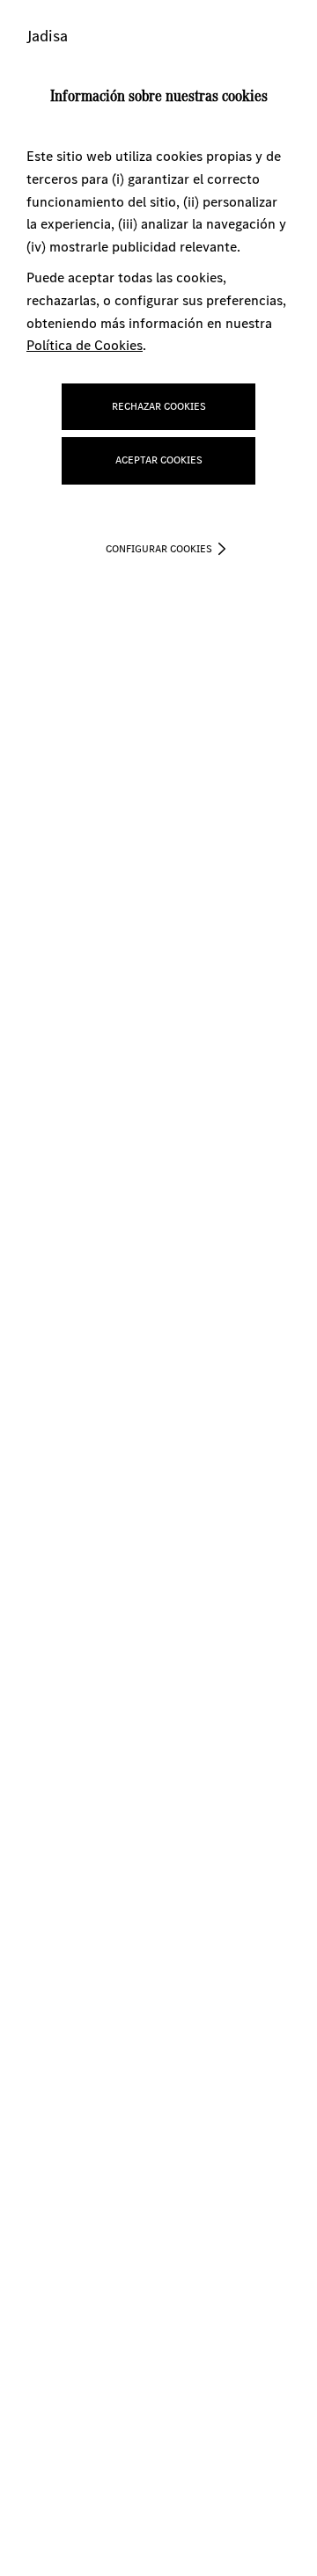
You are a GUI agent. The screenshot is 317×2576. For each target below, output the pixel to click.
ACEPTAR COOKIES (159, 460)
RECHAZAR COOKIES (159, 406)
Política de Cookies (85, 345)
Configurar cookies (159, 549)
